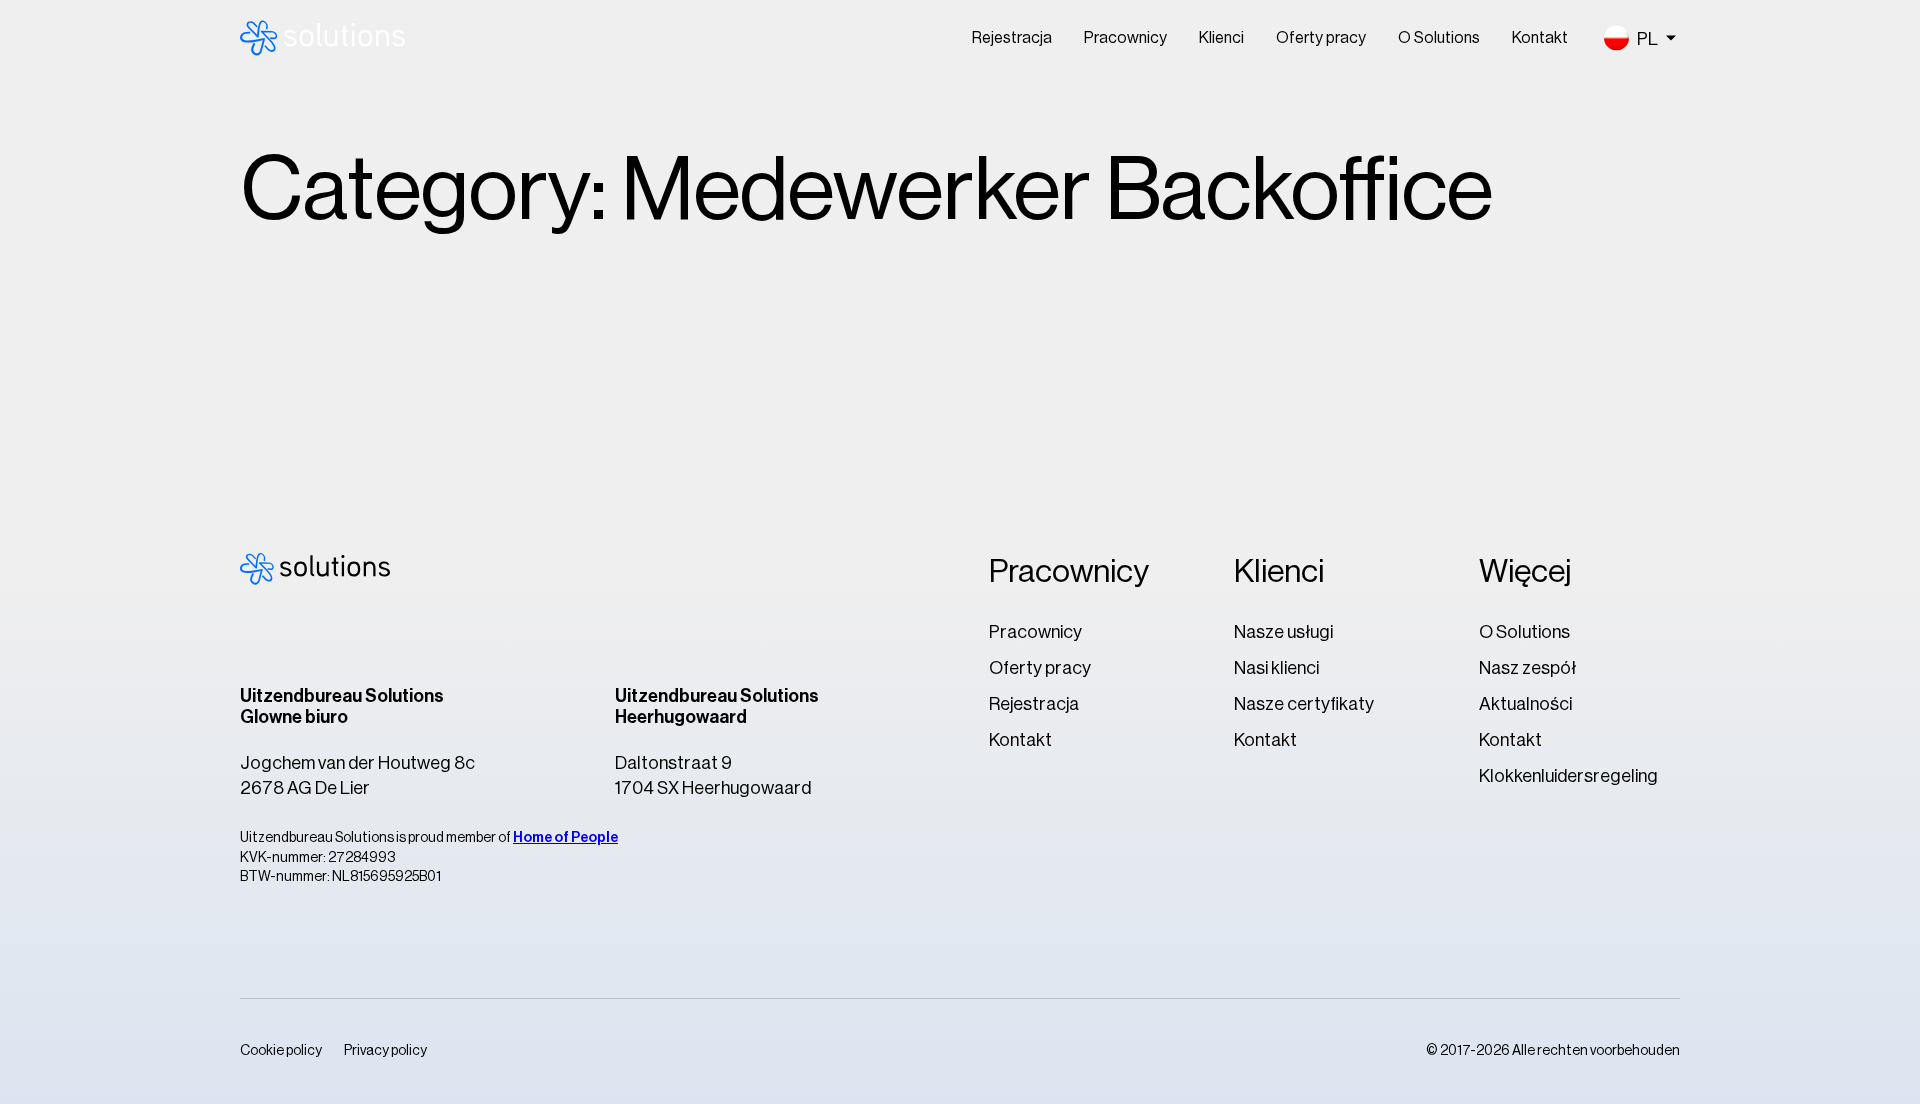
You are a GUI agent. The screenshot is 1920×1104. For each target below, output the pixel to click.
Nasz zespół (1527, 668)
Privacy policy (385, 1051)
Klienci (1221, 38)
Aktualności (1525, 704)
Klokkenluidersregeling (1568, 776)
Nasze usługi (1283, 632)
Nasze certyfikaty (1304, 704)
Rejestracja (1012, 38)
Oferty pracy (1321, 38)
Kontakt (1540, 38)
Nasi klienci (1276, 668)
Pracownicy (1125, 38)
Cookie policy (281, 1051)
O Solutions (1439, 38)
